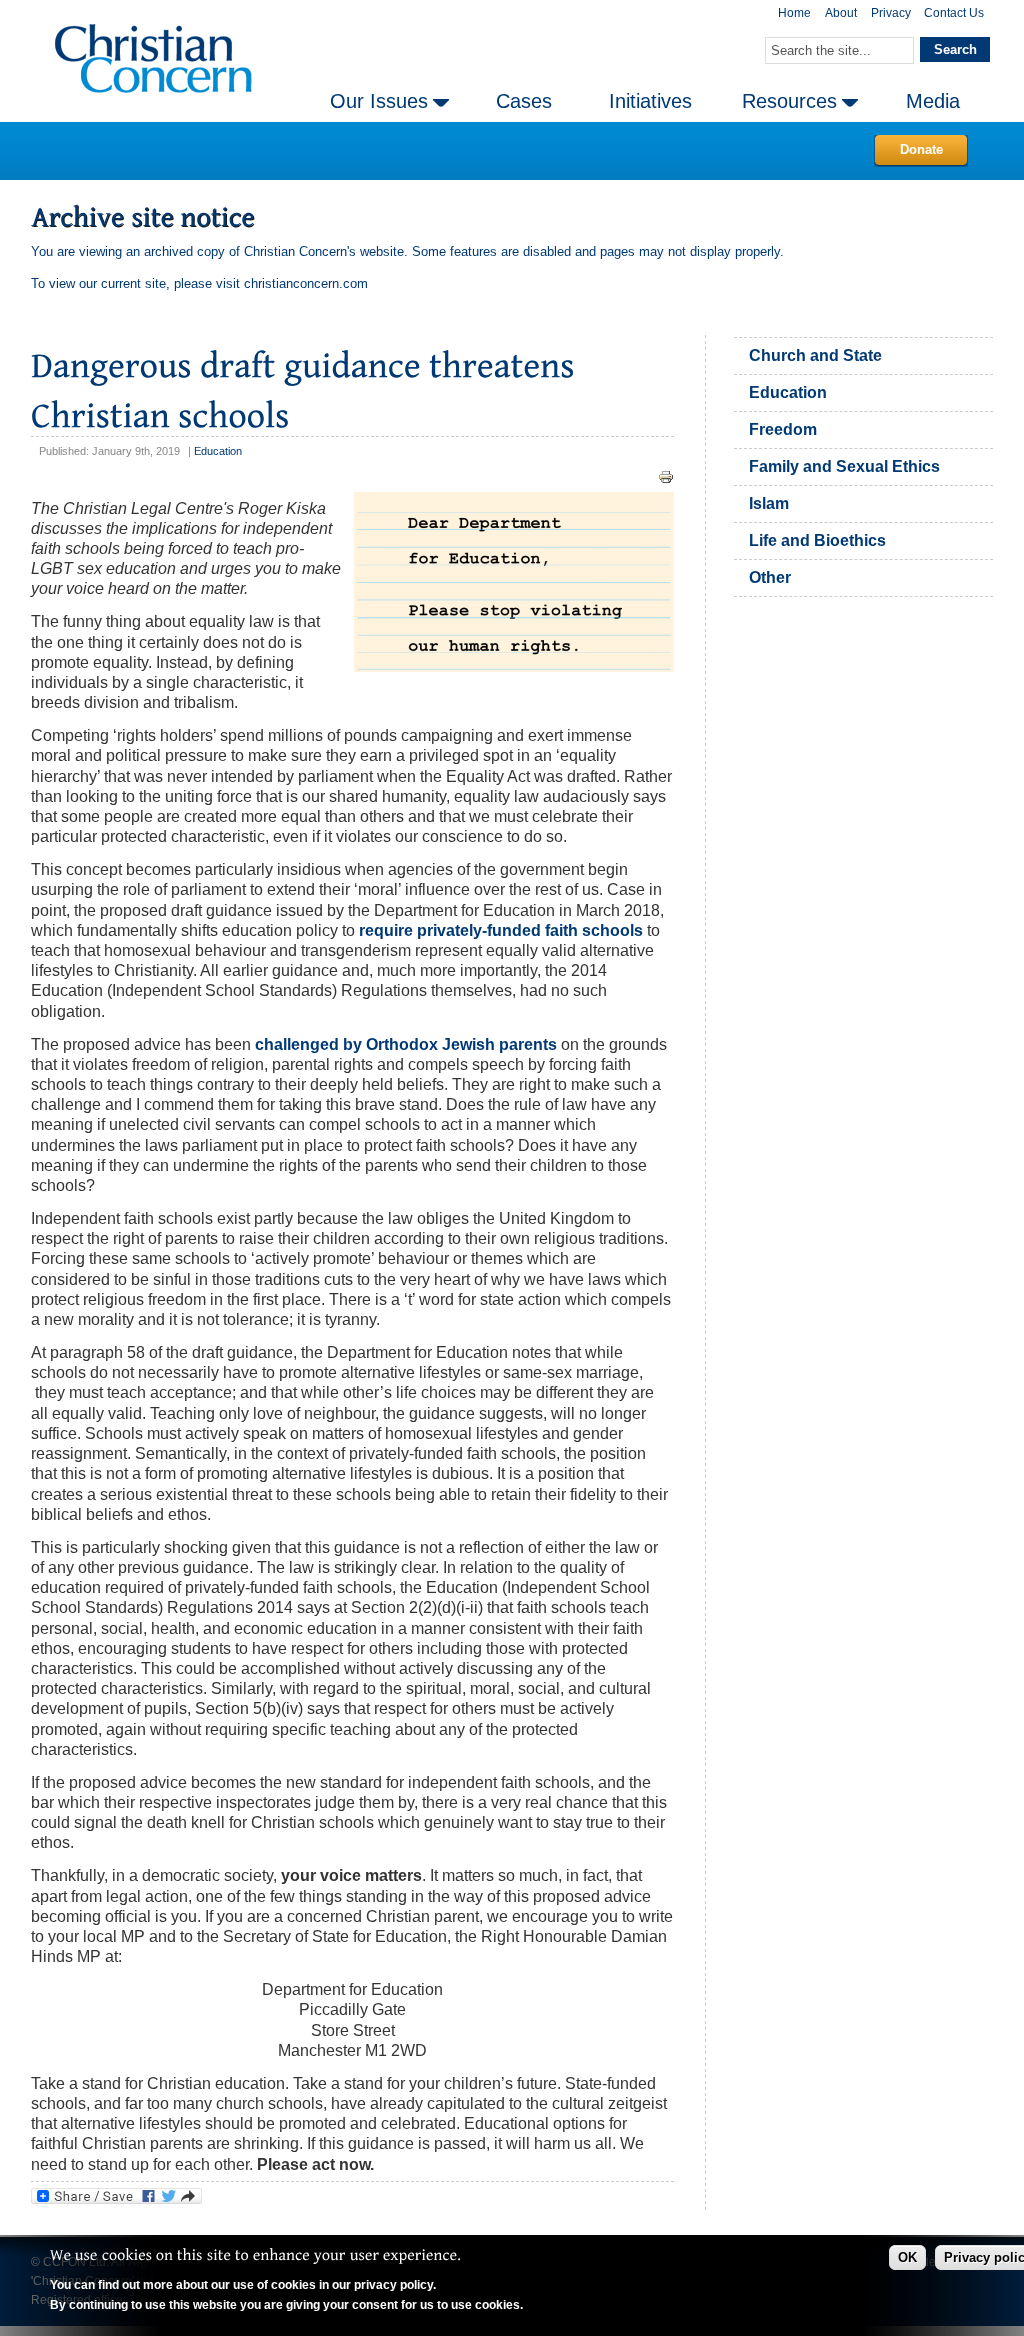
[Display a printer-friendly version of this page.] (666, 476)
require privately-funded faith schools (501, 930)
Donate (921, 149)
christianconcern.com (306, 283)
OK (907, 2257)
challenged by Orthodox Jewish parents (406, 1044)
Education (218, 451)
